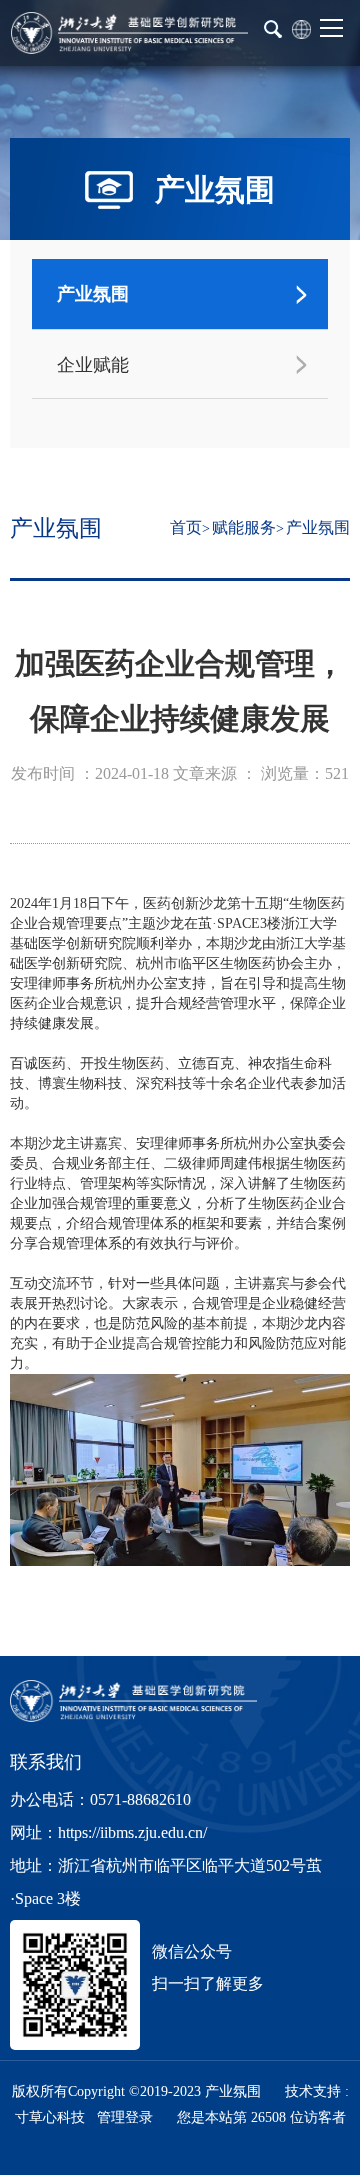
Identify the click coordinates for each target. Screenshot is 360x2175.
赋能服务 (244, 527)
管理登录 (125, 2117)
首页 (186, 527)
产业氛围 (318, 527)
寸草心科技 (50, 2117)
